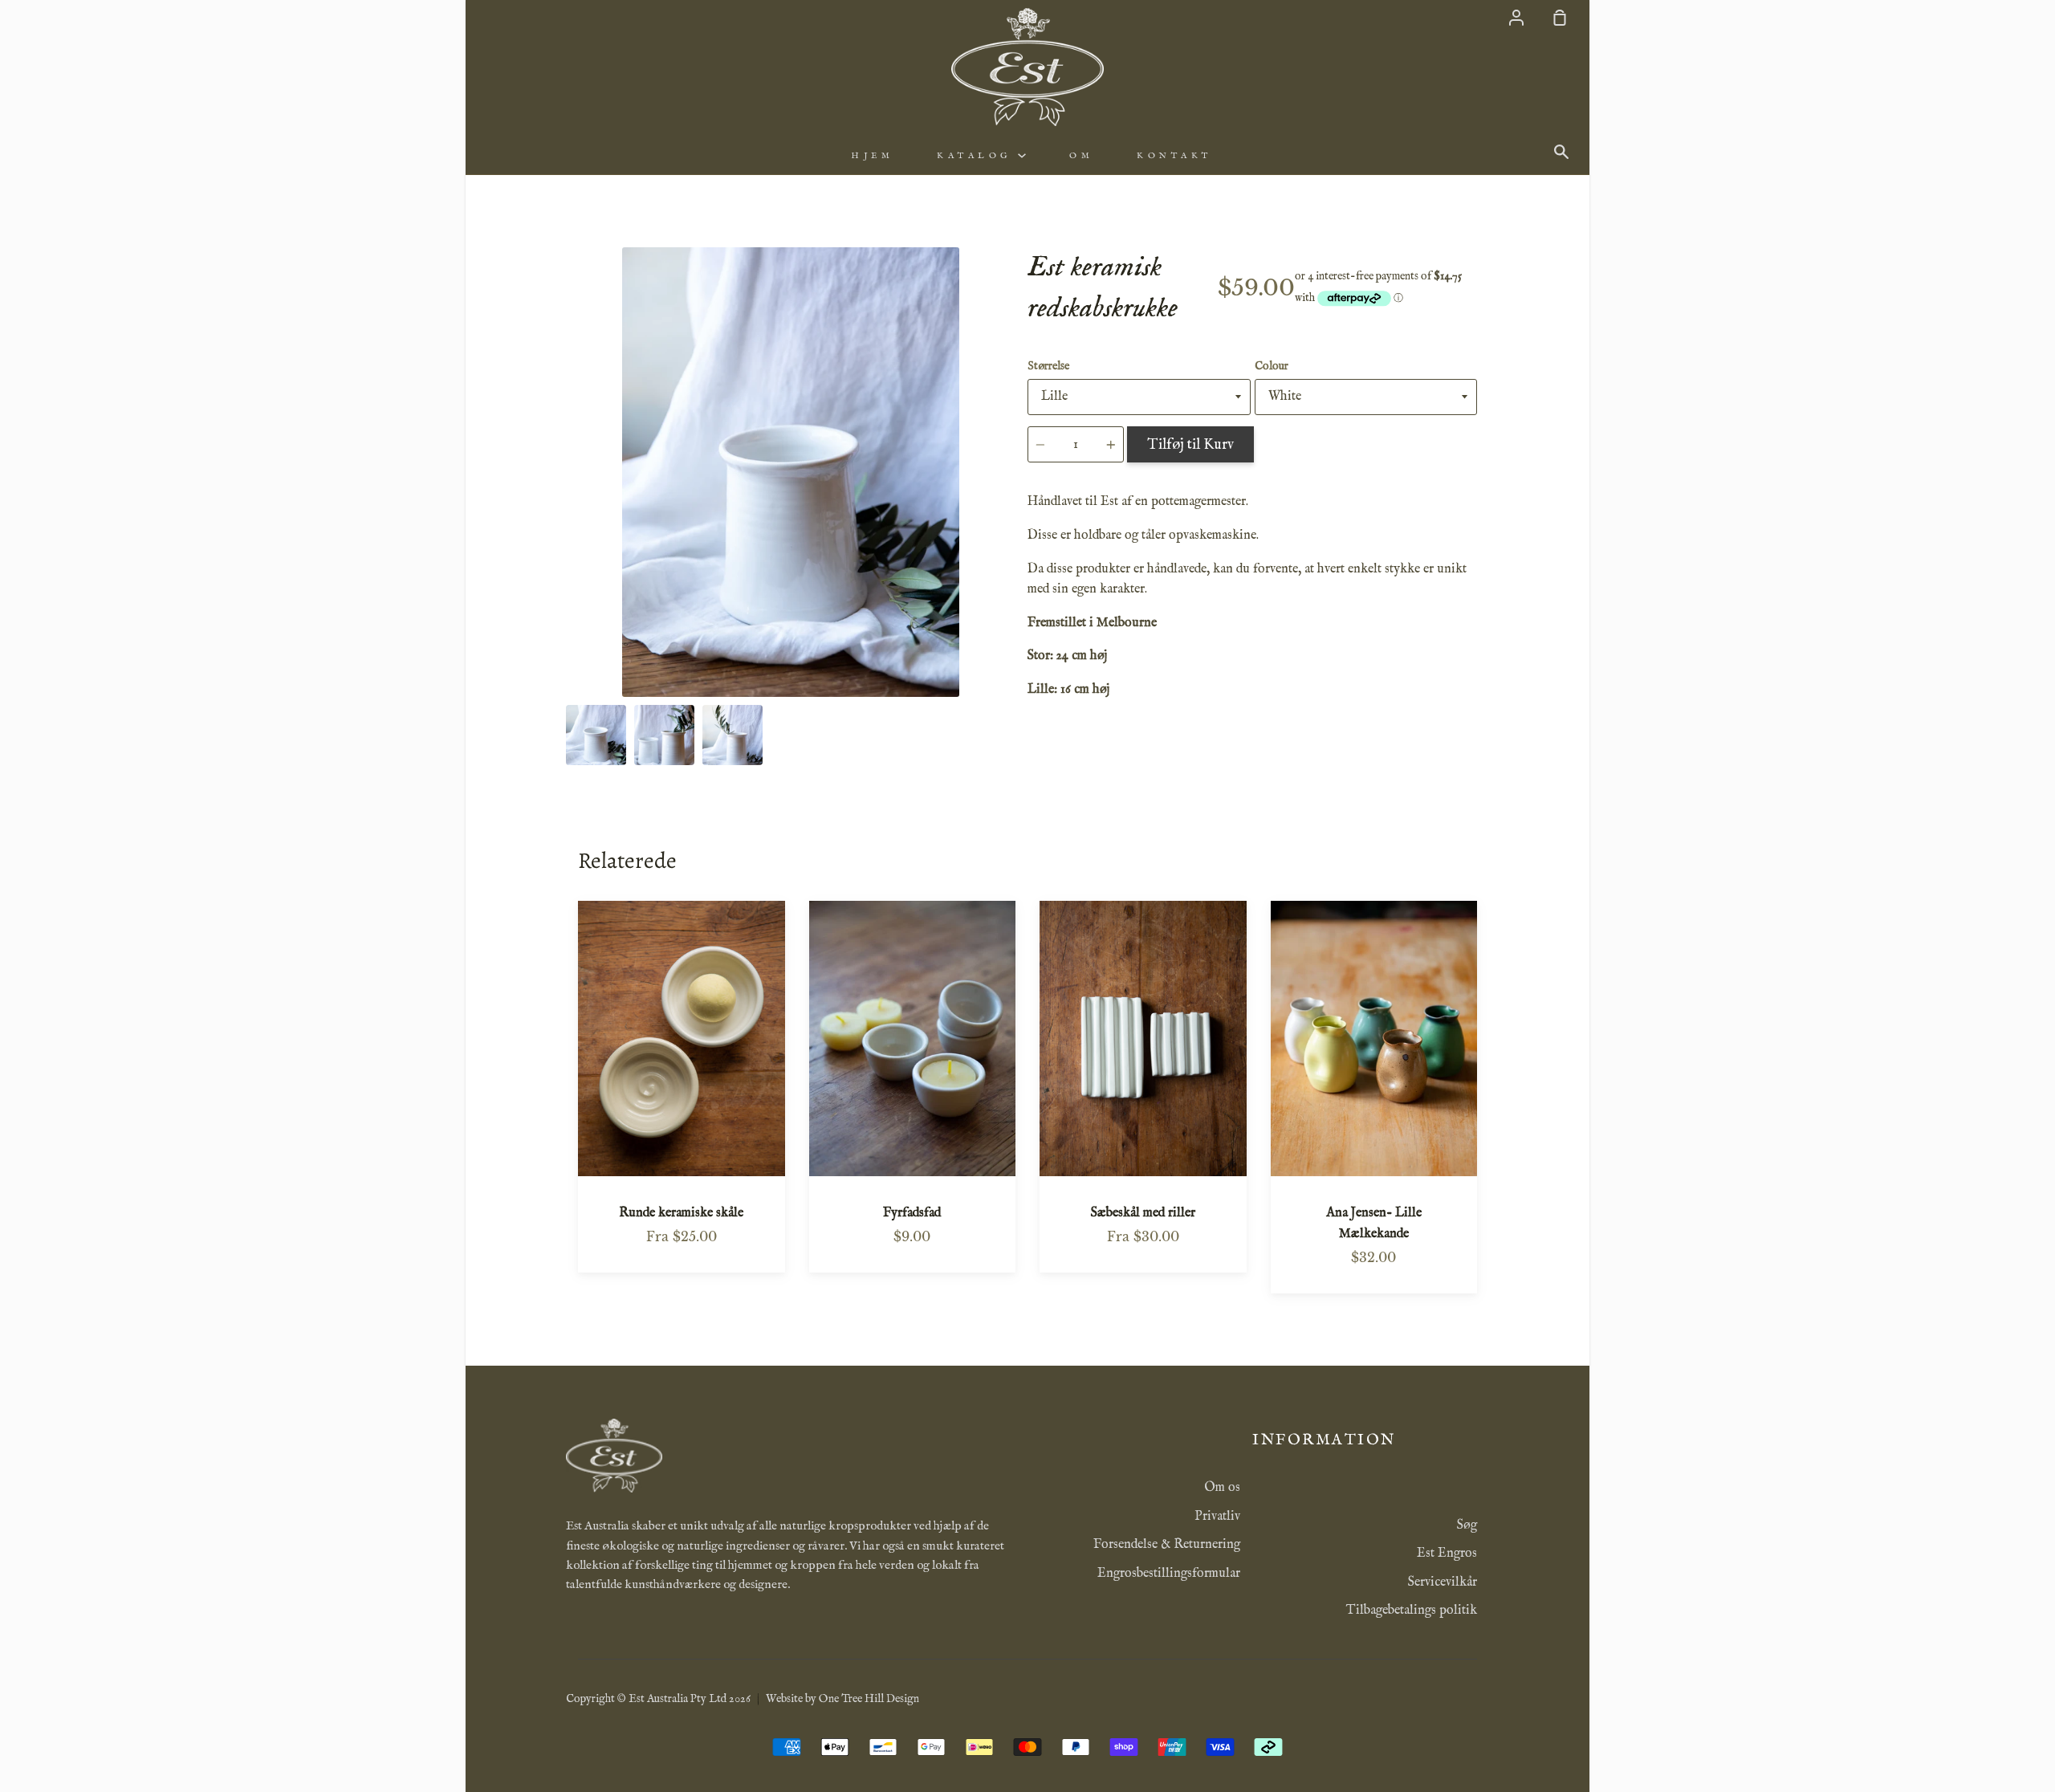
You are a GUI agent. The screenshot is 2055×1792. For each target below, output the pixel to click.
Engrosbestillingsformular (1169, 1574)
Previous (571, 597)
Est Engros (1447, 1554)
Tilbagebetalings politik (1412, 1611)
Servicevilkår (1443, 1582)
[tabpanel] (791, 472)
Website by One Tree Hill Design (842, 1699)
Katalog (977, 156)
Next (1011, 597)
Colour (1272, 366)
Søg (1467, 1525)
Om (1081, 156)
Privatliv (1217, 1517)
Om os (1222, 1488)
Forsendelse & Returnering (1167, 1545)
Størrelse (1048, 366)
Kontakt (1174, 156)
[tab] (596, 735)
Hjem (872, 156)
